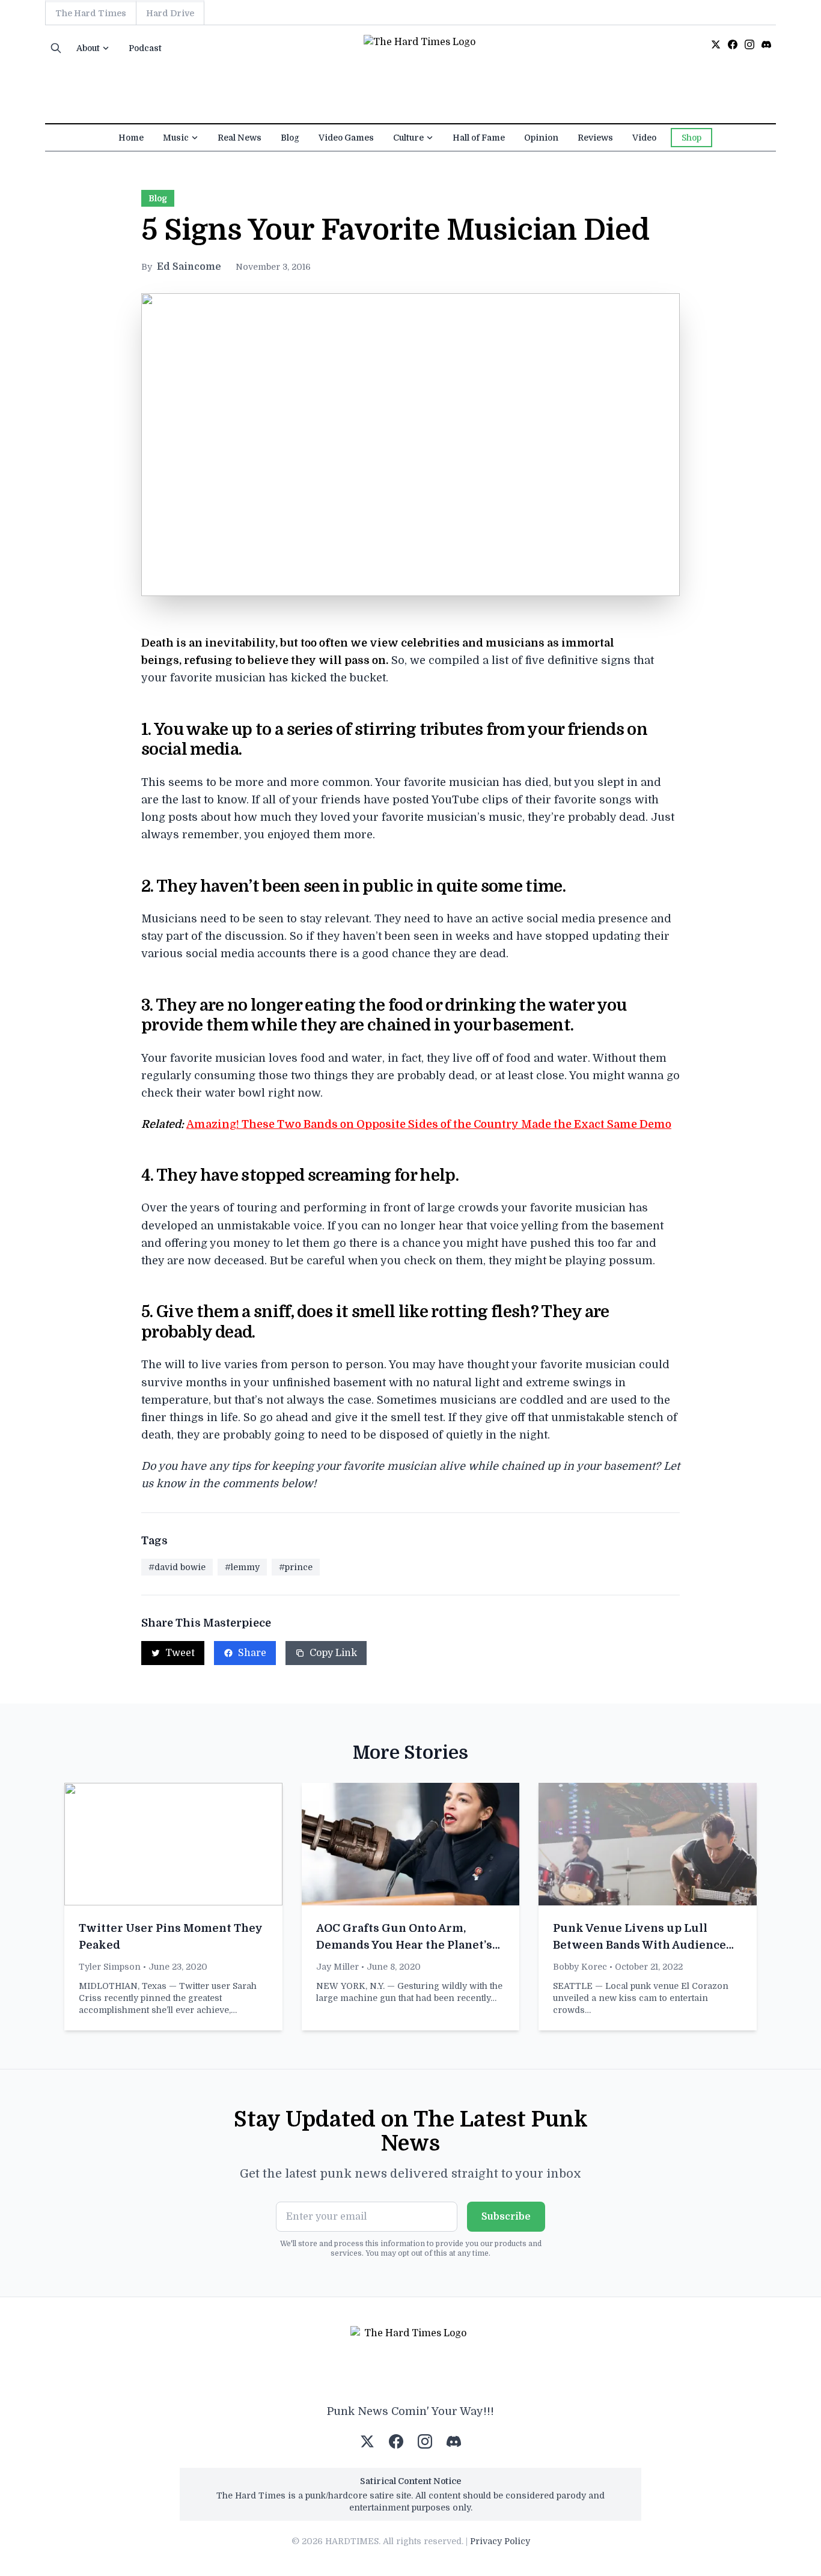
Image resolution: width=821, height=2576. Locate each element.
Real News (240, 138)
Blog (290, 138)
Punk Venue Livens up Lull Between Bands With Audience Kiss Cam (639, 1945)
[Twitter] (716, 44)
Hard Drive (170, 13)
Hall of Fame (479, 138)
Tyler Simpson (110, 1967)
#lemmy (242, 1567)
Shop (691, 138)
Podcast (145, 48)
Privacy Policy (500, 2541)
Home (131, 138)
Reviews (595, 138)
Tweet (180, 1653)
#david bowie (177, 1567)
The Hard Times (91, 13)
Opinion (541, 138)
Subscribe (506, 2217)
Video (644, 138)
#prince (296, 1567)
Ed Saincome (189, 267)
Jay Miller (337, 1967)
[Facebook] (733, 44)
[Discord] (766, 44)
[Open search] (56, 48)
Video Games (346, 138)
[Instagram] (749, 44)
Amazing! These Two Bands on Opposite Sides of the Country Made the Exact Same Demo (429, 1124)
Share (252, 1653)
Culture (408, 138)
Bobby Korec (580, 1967)
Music (176, 138)
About (88, 48)
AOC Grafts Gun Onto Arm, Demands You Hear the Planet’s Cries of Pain (404, 1945)
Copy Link (333, 1653)
